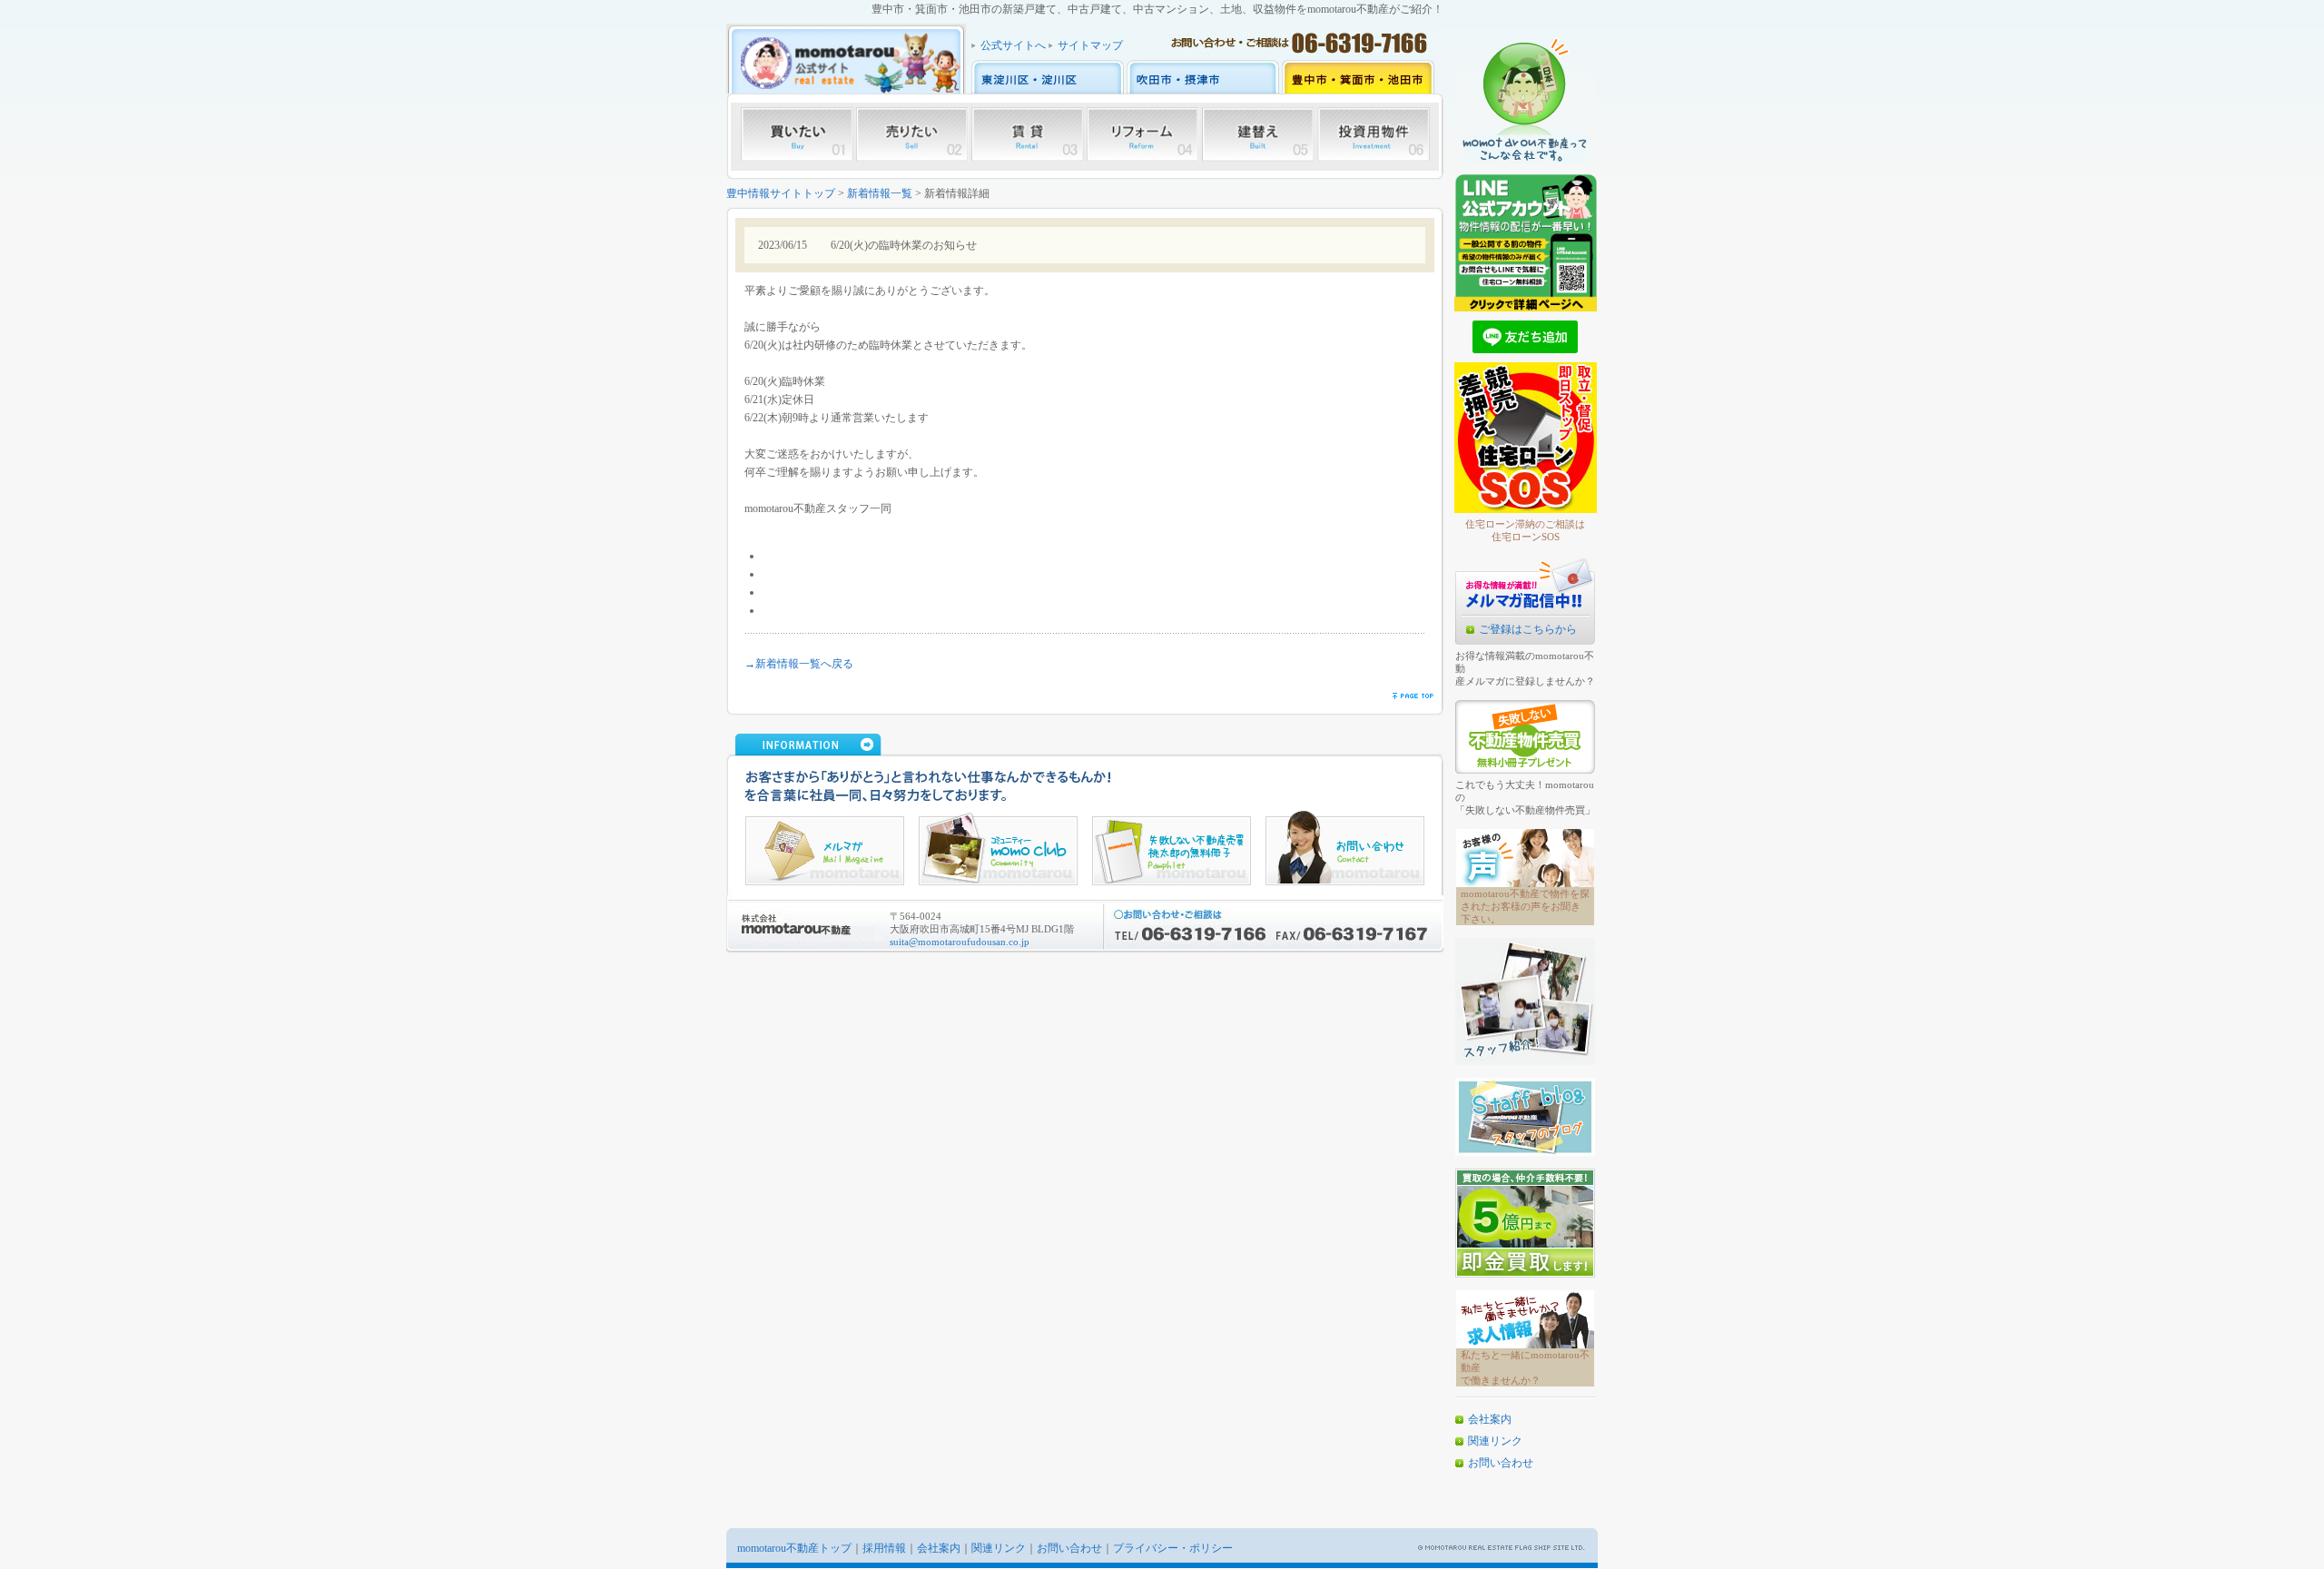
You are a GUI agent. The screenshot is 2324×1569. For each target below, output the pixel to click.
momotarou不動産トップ (794, 1548)
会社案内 (1490, 1419)
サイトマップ (1090, 45)
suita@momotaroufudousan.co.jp (960, 942)
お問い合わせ (1501, 1463)
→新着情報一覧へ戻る (799, 664)
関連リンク (1495, 1441)
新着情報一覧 (880, 193)
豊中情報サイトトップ (781, 193)
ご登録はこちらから (1528, 629)
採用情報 (884, 1548)
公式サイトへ (1013, 45)
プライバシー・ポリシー (1173, 1548)
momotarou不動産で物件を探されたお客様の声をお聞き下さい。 (1525, 906)
